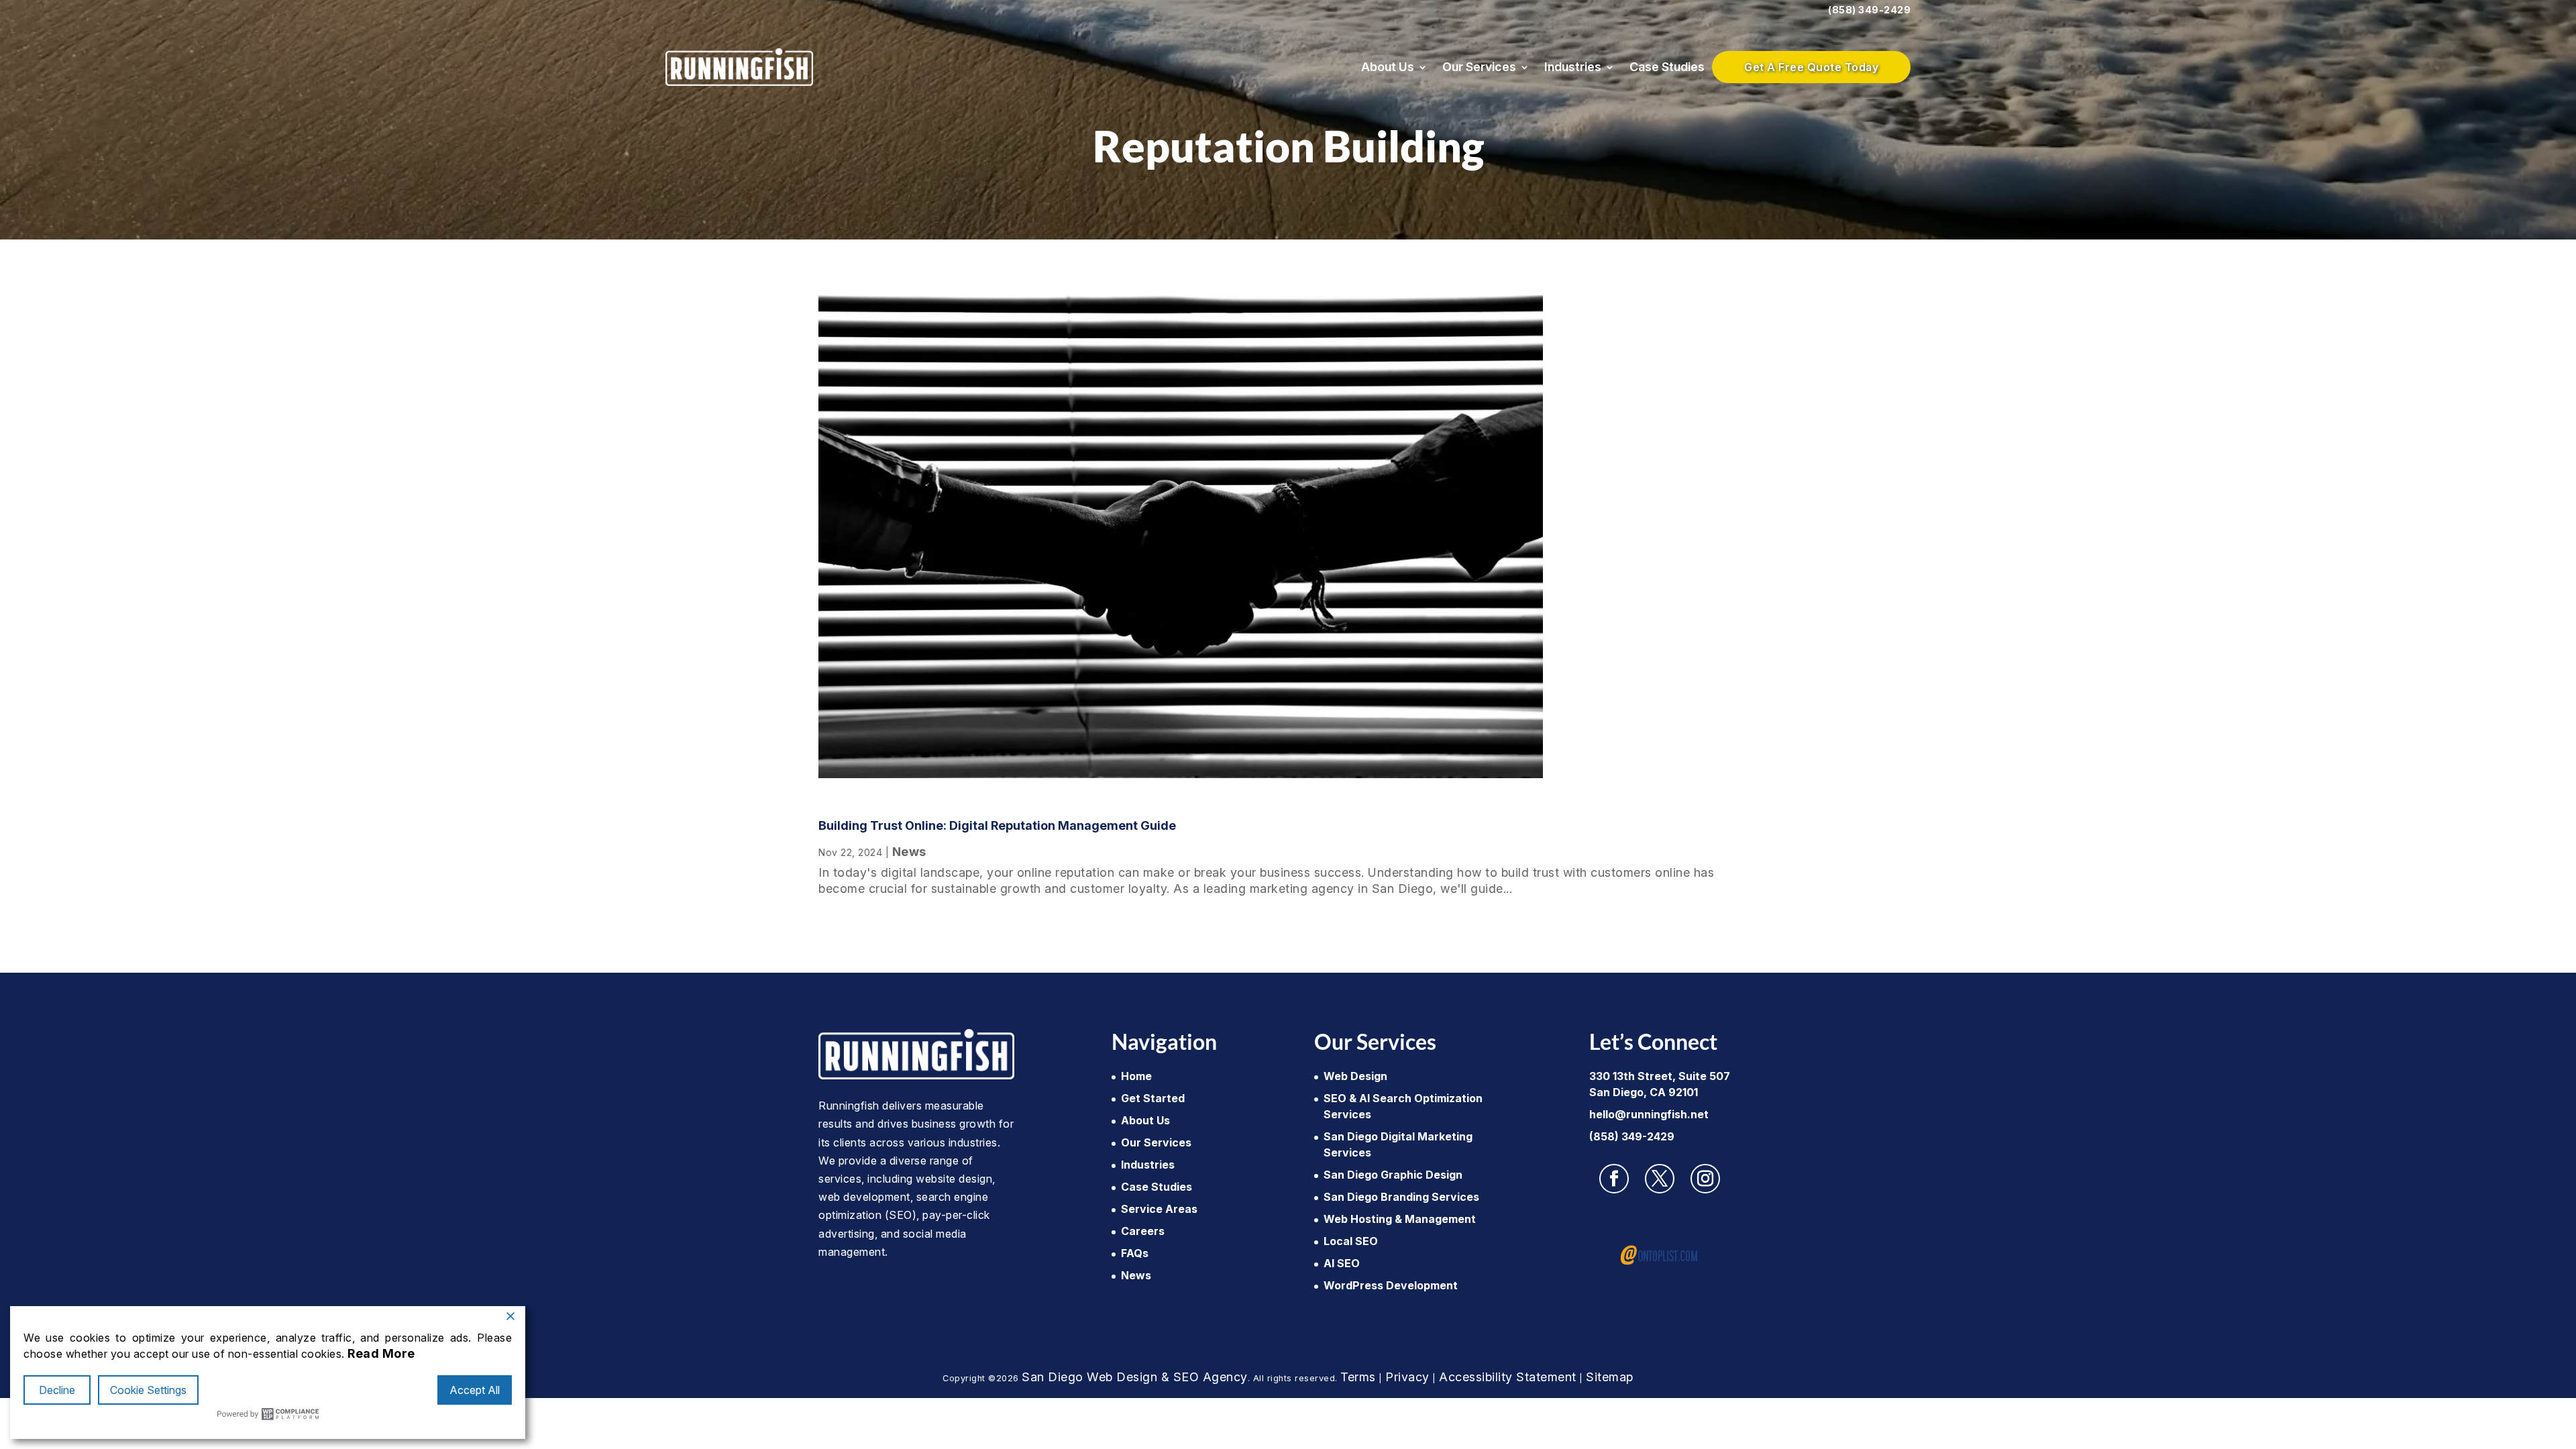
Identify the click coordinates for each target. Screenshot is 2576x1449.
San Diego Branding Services (1401, 1197)
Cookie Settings (148, 1390)
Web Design (1355, 1076)
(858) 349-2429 (1869, 10)
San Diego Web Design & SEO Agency (1135, 1377)
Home (1136, 1076)
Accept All (475, 1390)
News (909, 852)
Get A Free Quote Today (1811, 67)
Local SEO (1351, 1241)
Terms (1358, 1377)
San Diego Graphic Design (1393, 1175)
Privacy (1407, 1377)
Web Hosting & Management (1400, 1219)
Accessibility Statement (1508, 1377)
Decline (57, 1390)
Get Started (1153, 1098)
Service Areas (1159, 1209)
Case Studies (1667, 67)
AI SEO (1342, 1263)
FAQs (1135, 1253)
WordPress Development (1391, 1285)
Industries (1573, 67)
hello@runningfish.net (1649, 1114)
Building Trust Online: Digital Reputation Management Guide (997, 825)
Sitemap (1610, 1377)
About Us (1388, 67)
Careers (1143, 1231)
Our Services (1479, 67)
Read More (381, 1353)
